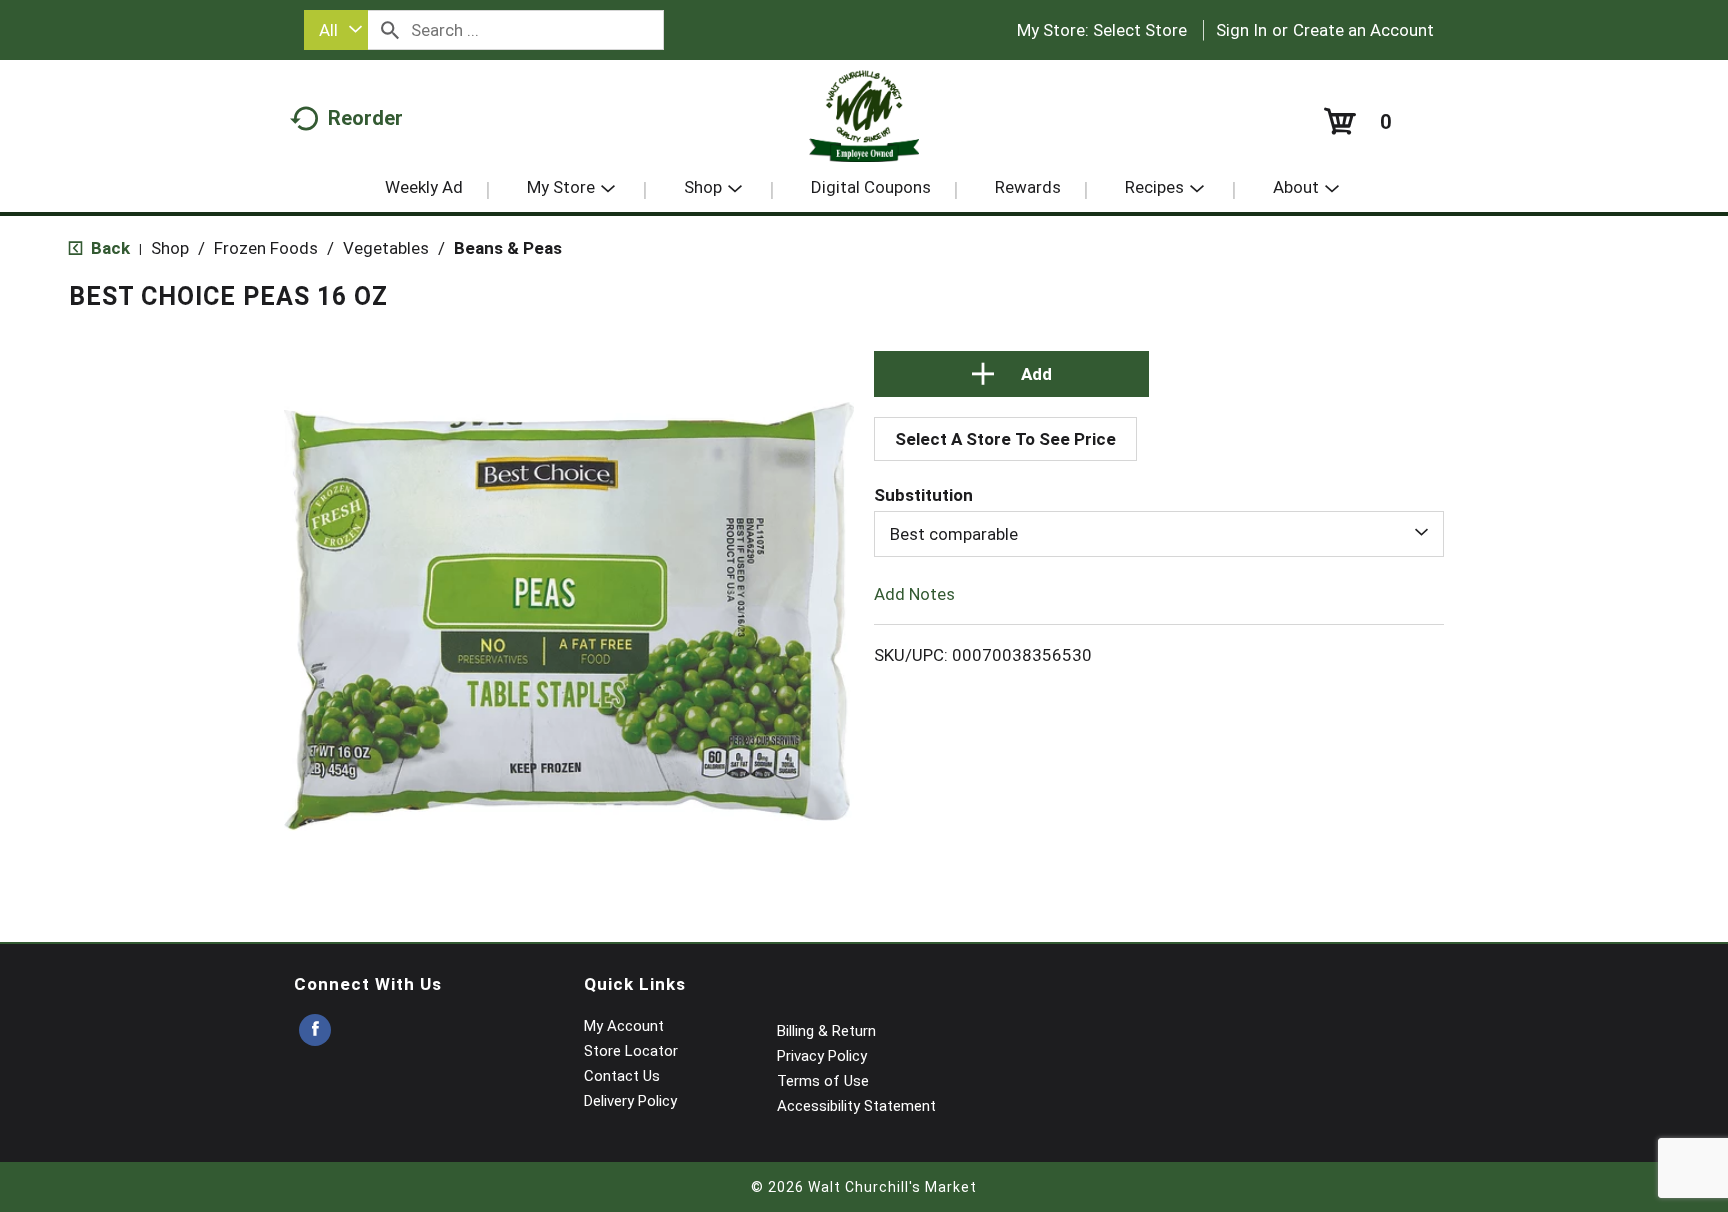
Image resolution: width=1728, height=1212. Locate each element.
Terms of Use (823, 1081)
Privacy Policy (822, 1056)
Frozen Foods (266, 248)
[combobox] (336, 30)
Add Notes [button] (914, 594)
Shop (170, 248)
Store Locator (631, 1051)
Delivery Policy (630, 1101)
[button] (1012, 374)
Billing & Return (826, 1031)
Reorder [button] (365, 118)
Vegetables (386, 248)
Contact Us (622, 1076)
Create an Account (1363, 30)
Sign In (1241, 30)
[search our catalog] (390, 30)
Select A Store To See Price (1005, 439)
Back (108, 248)
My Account (624, 1026)
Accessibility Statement (856, 1106)
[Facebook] (315, 1030)
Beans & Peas (508, 248)
